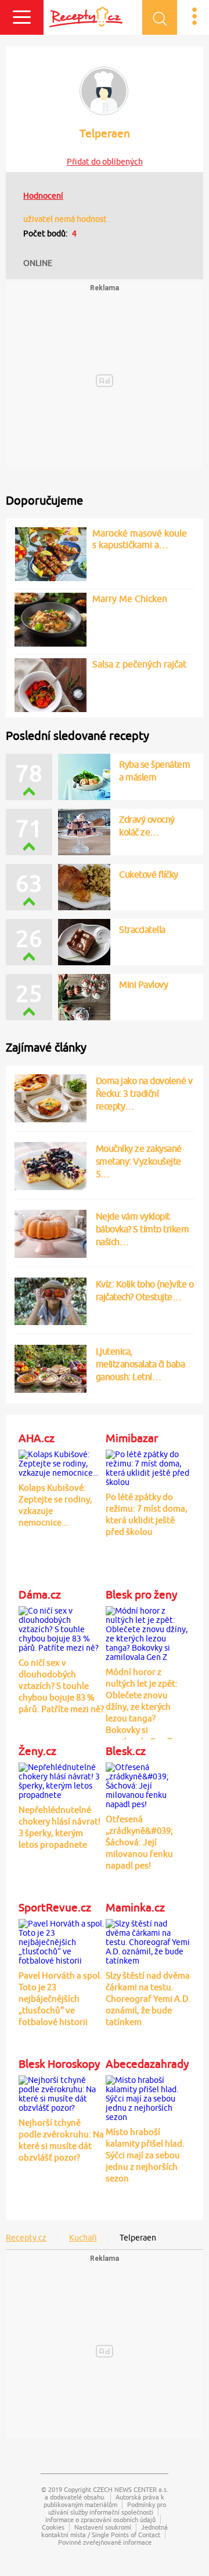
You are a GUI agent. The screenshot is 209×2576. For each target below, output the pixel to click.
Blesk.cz (126, 1751)
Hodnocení (43, 196)
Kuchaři (83, 2238)
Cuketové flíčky (149, 874)
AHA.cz (37, 1438)
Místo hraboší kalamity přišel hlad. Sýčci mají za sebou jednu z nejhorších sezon (145, 2155)
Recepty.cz (26, 2238)
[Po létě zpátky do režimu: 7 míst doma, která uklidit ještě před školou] (148, 1466)
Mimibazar (132, 1438)
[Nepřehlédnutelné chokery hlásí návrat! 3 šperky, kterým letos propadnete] (61, 1779)
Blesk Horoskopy (59, 2064)
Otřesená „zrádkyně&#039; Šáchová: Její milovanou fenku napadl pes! (139, 1842)
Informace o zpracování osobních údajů (100, 2520)
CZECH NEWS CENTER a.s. (131, 2489)
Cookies (53, 2527)
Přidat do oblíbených (105, 162)
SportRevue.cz (55, 1907)
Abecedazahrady (147, 2064)
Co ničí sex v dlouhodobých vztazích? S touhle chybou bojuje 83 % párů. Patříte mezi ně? (61, 1686)
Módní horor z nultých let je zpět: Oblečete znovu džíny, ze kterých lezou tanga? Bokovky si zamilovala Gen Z (142, 1707)
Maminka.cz (135, 1907)
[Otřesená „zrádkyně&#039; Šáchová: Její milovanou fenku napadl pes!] (148, 1784)
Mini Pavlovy (143, 984)
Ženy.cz (37, 1751)
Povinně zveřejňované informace (105, 2542)
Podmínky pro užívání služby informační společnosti (107, 2508)
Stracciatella (142, 929)
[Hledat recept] (160, 17)
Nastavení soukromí (103, 2527)
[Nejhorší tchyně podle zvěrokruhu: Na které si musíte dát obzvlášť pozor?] (61, 2092)
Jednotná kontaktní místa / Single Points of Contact (105, 2531)
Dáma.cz (40, 1595)
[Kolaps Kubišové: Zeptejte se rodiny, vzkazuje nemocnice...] (61, 1462)
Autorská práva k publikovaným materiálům (104, 2501)
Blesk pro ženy (141, 1595)
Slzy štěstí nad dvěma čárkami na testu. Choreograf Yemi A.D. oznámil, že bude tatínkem (148, 1999)
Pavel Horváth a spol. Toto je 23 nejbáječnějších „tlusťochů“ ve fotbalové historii (60, 1999)
